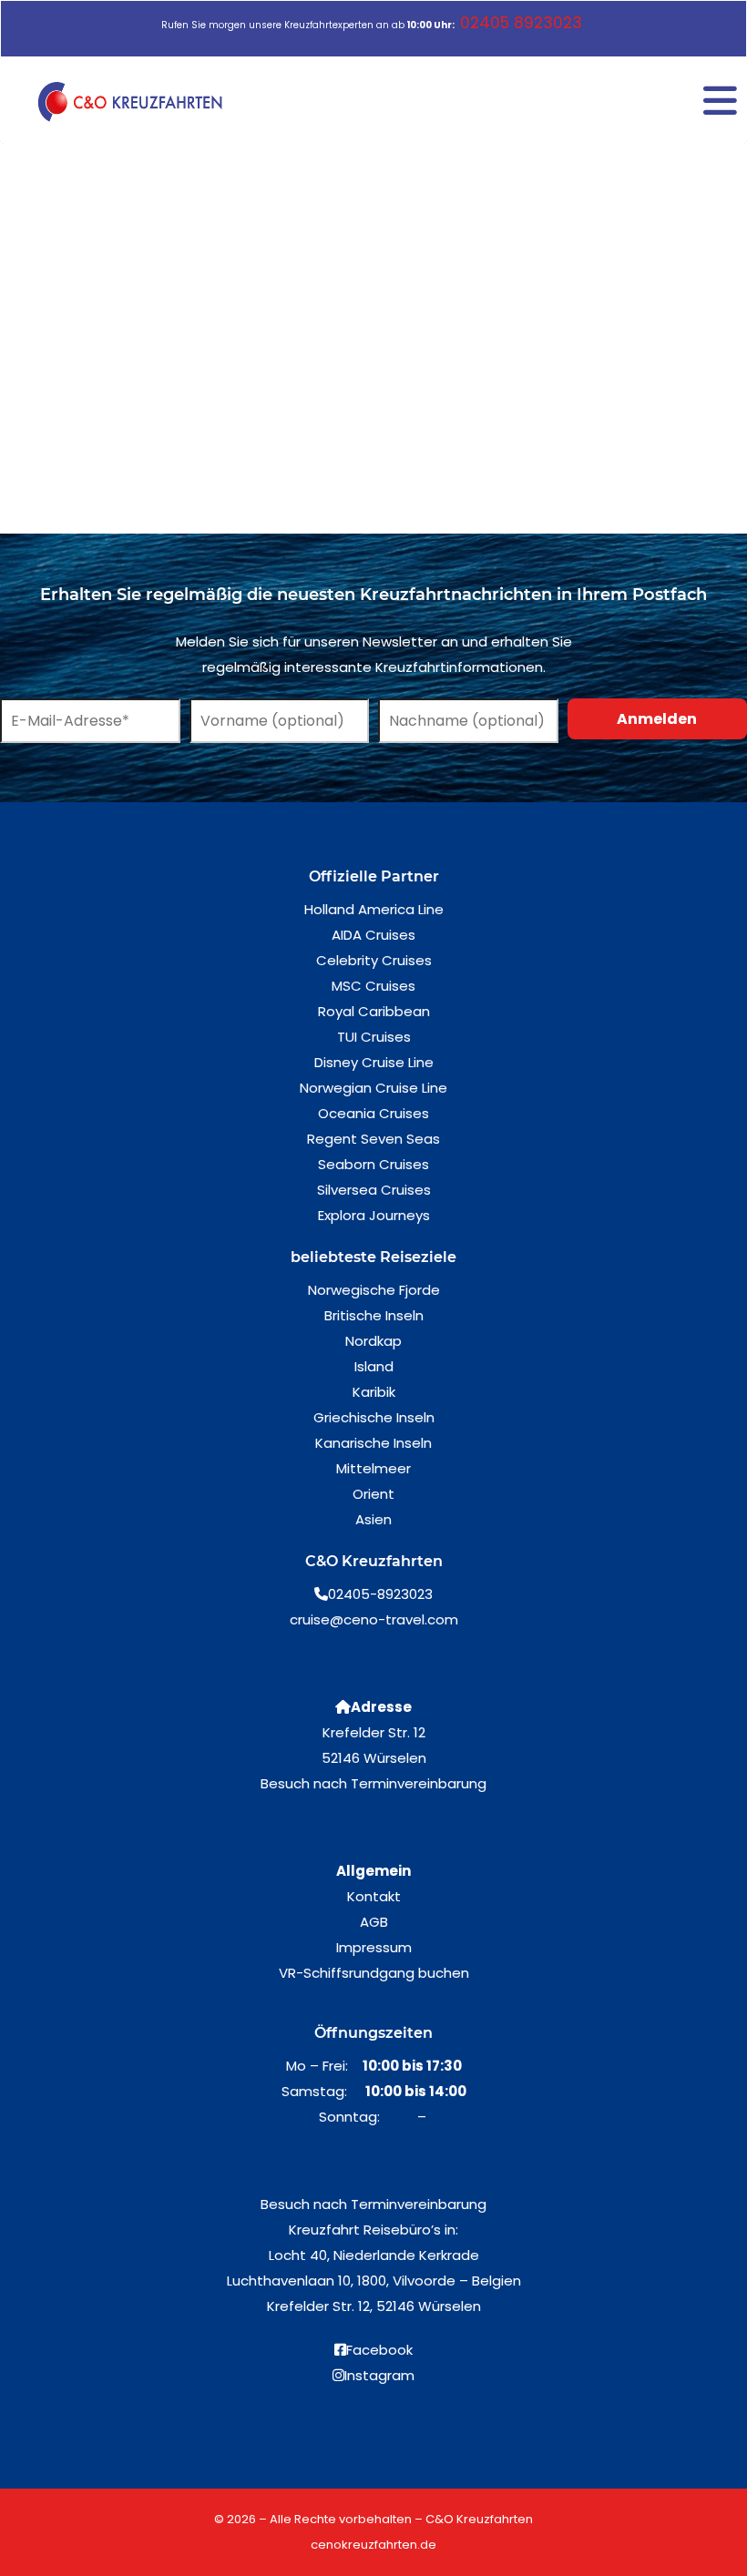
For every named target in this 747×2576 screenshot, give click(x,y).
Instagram (379, 2375)
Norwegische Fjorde (374, 1290)
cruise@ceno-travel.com (374, 1619)
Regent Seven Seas (373, 1139)
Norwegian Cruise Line (373, 1088)
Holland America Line (374, 909)
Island (374, 1366)
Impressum (374, 1947)
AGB (374, 1922)
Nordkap (373, 1341)
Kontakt (374, 1896)
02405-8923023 (380, 1594)
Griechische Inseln (374, 1417)
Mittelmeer (373, 1468)
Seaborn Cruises (373, 1164)
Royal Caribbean (374, 1011)
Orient (373, 1494)
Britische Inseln (374, 1315)
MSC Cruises (373, 986)
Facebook (379, 2350)
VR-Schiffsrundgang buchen (374, 1973)
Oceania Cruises (373, 1113)
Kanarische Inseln (373, 1443)
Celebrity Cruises (374, 960)
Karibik (374, 1392)
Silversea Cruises (374, 1190)
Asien (373, 1519)
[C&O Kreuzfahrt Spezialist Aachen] (133, 102)
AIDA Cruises (373, 935)
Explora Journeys (374, 1215)
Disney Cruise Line (374, 1062)
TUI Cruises (374, 1037)
